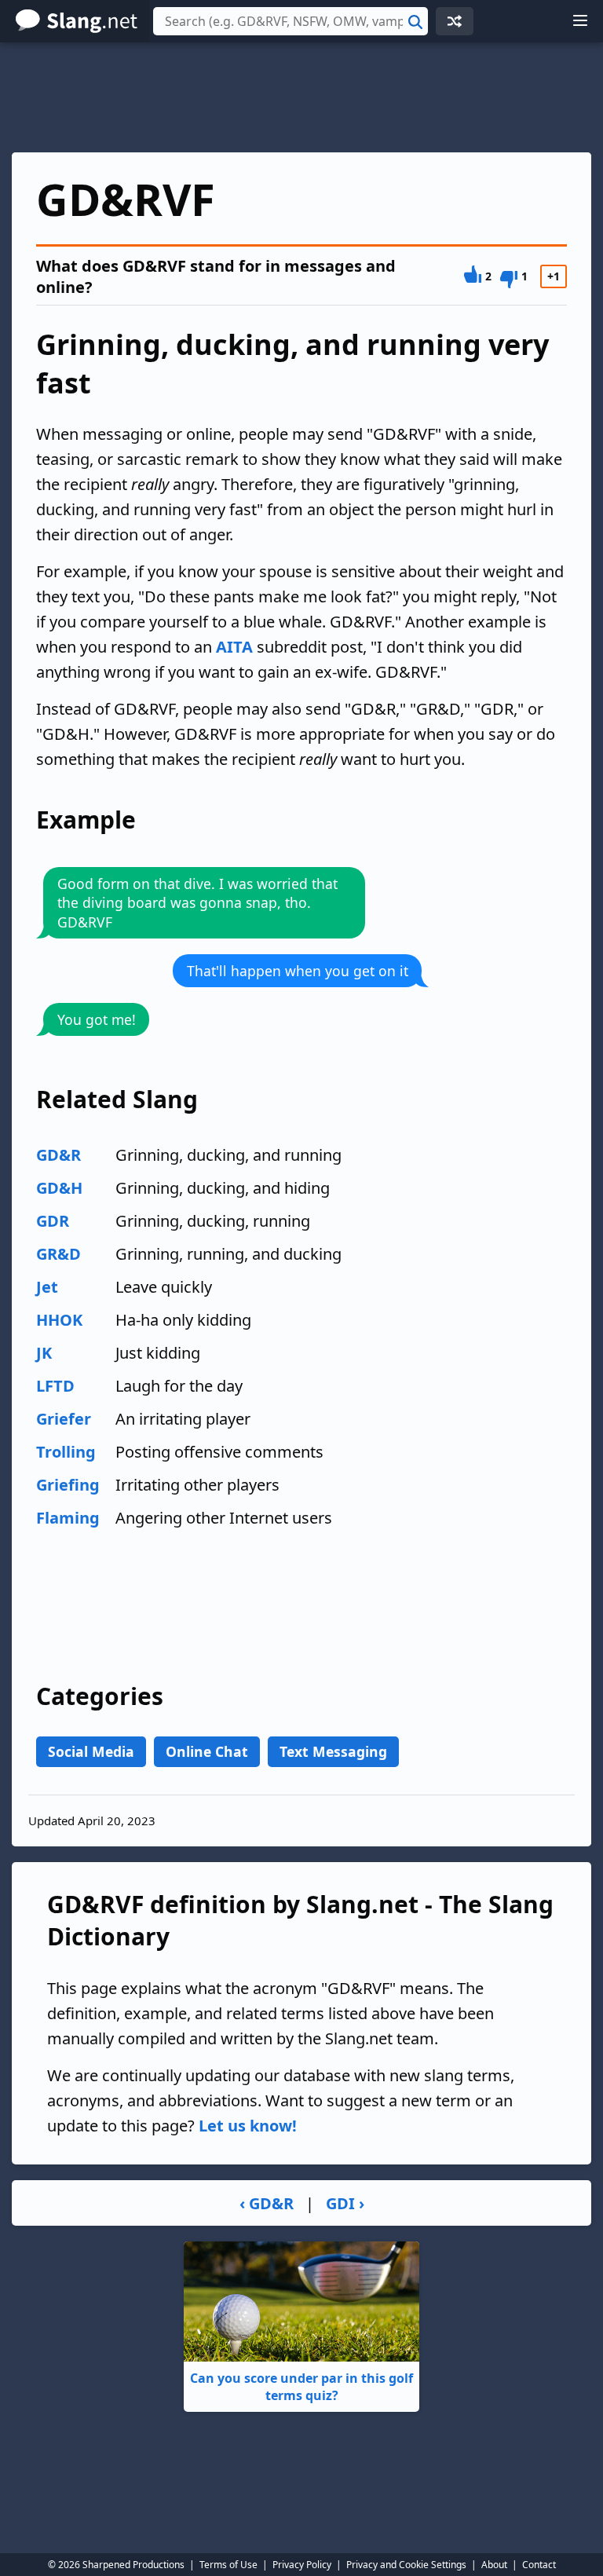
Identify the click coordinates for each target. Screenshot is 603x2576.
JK (44, 1353)
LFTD (55, 1386)
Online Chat (207, 1751)
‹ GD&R (267, 2203)
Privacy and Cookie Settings (406, 2565)
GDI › (345, 2203)
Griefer (64, 1419)
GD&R (58, 1155)
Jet (47, 1287)
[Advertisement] (301, 97)
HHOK (59, 1320)
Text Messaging (333, 1751)
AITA (234, 647)
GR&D (58, 1254)
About (494, 2565)
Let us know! (248, 2126)
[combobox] (291, 21)
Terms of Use (228, 2565)
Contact (539, 2565)
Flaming (68, 1518)
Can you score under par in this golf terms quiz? (301, 2387)
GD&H (59, 1188)
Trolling (66, 1452)
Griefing (68, 1485)
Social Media (91, 1751)
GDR (53, 1221)
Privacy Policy (302, 2565)
